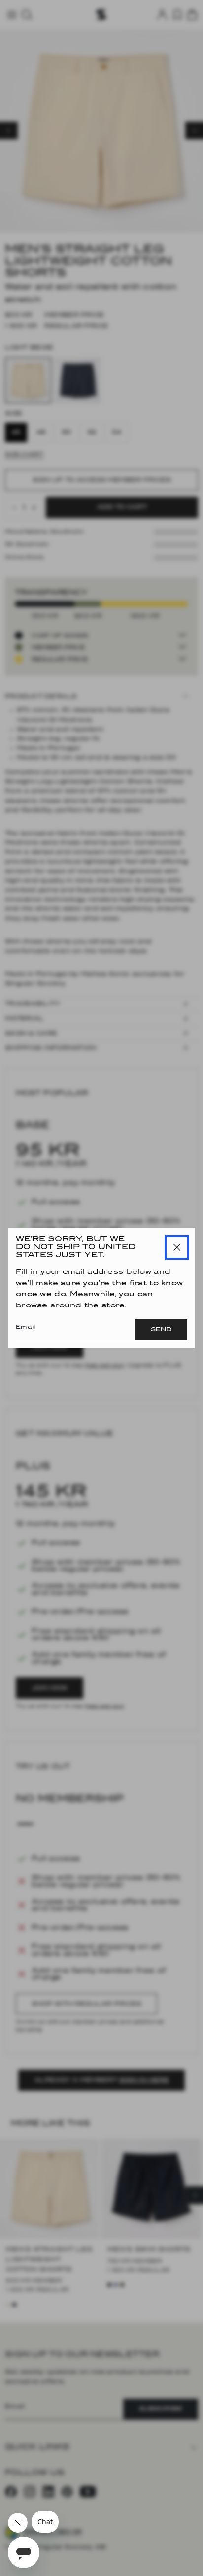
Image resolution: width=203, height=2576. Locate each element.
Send (161, 1330)
